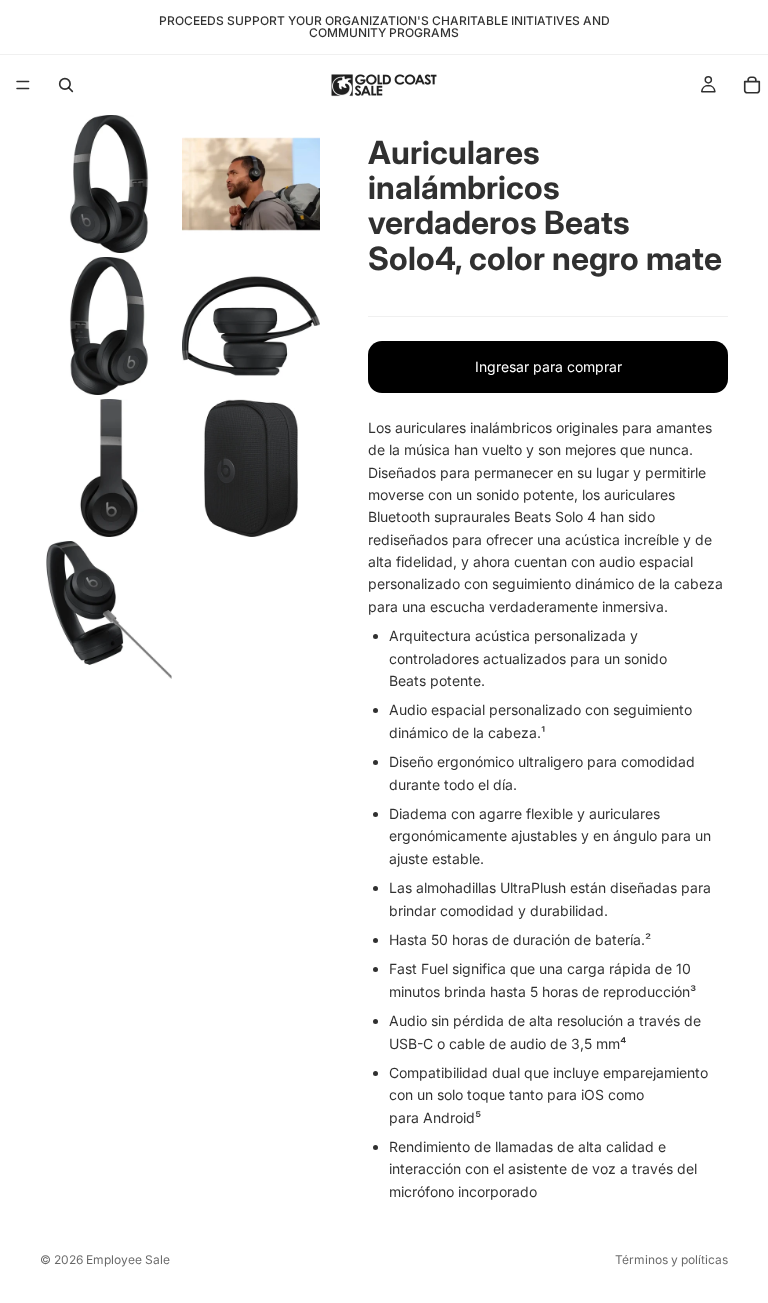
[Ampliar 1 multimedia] (109, 184)
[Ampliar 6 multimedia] (251, 468)
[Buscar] (66, 85)
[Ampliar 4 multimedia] (251, 326)
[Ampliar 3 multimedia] (109, 326)
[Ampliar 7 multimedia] (109, 610)
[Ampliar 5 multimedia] (109, 468)
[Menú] (23, 85)
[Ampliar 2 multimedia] (251, 184)
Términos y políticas (671, 1259)
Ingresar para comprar (548, 366)
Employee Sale (128, 1259)
